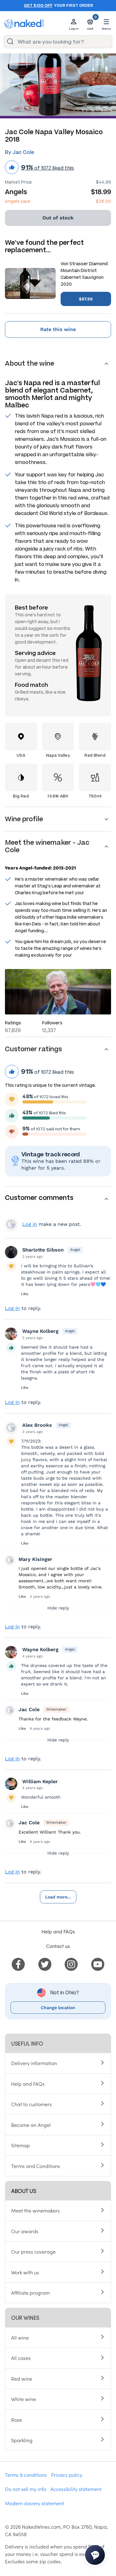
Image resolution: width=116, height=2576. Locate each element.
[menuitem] (18, 1963)
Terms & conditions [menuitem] (26, 2475)
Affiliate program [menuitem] (30, 2293)
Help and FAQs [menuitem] (28, 2084)
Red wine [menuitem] (22, 2378)
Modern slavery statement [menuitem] (34, 2503)
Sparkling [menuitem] (22, 2440)
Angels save (18, 201)
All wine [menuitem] (20, 2337)
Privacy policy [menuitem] (67, 2475)
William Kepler (40, 1781)
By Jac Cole (19, 152)
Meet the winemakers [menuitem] (35, 2210)
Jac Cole (29, 1709)
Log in (30, 1224)
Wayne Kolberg (40, 1331)
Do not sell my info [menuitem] (26, 2489)
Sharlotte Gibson (43, 1250)
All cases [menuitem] (21, 2358)
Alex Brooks (37, 1425)
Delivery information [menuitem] (34, 2063)
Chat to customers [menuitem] (31, 2104)
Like (25, 1294)
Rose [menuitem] (17, 2420)
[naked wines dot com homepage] (24, 24)
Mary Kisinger (35, 1559)
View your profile (11, 1224)
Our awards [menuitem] (25, 2231)
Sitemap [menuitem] (21, 2145)
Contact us (58, 1946)
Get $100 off (38, 6)
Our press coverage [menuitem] (33, 2251)
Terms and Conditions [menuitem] (36, 2166)
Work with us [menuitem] (25, 2272)
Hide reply (58, 1608)
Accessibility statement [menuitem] (76, 2489)
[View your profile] (11, 1252)
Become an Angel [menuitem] (31, 2125)
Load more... (58, 1897)
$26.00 (103, 201)
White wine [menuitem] (24, 2399)
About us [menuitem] (24, 2191)
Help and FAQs (58, 1931)
